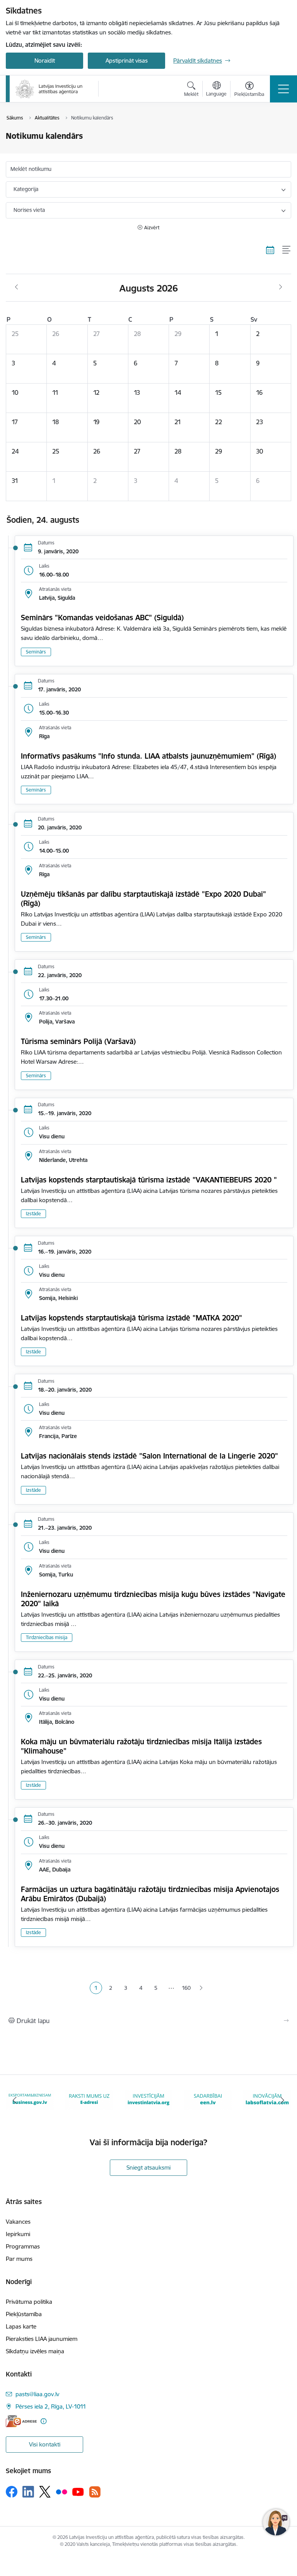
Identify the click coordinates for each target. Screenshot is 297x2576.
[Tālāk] (282, 2100)
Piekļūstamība (24, 2314)
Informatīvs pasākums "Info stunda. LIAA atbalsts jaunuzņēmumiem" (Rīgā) (148, 756)
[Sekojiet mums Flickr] (61, 2491)
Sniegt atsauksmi (148, 2167)
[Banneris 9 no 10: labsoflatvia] (208, 2099)
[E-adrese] (21, 2421)
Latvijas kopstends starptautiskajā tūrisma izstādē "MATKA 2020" (131, 1318)
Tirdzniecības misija (47, 1637)
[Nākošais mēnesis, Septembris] (281, 287)
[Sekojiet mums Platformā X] (45, 2492)
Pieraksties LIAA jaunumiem (42, 2339)
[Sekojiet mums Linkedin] (28, 2492)
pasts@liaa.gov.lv (37, 2394)
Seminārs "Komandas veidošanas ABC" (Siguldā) (102, 618)
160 (186, 1988)
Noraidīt (45, 61)
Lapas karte (21, 2326)
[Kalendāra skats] (270, 250)
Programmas (23, 2246)
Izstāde (33, 1214)
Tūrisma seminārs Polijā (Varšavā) (78, 1041)
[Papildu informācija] (44, 2421)
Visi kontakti (45, 2444)
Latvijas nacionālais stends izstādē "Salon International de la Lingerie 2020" (149, 1456)
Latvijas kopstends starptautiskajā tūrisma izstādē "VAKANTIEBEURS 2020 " (149, 1180)
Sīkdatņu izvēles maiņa (35, 2351)
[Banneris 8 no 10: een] (148, 2099)
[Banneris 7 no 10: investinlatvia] (89, 2099)
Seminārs (36, 652)
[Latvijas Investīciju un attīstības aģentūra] (49, 89)
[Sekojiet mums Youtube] (78, 2491)
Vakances (18, 2222)
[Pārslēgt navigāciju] (283, 89)
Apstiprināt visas (127, 61)
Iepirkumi (18, 2234)
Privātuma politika (29, 2302)
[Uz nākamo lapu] (201, 1988)
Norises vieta (29, 210)
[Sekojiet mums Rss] (95, 2492)
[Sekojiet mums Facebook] (12, 2492)
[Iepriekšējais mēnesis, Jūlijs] (16, 287)
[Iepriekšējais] (15, 2100)
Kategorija (26, 189)
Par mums (19, 2259)
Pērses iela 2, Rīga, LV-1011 (51, 2406)
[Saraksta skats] (287, 250)
